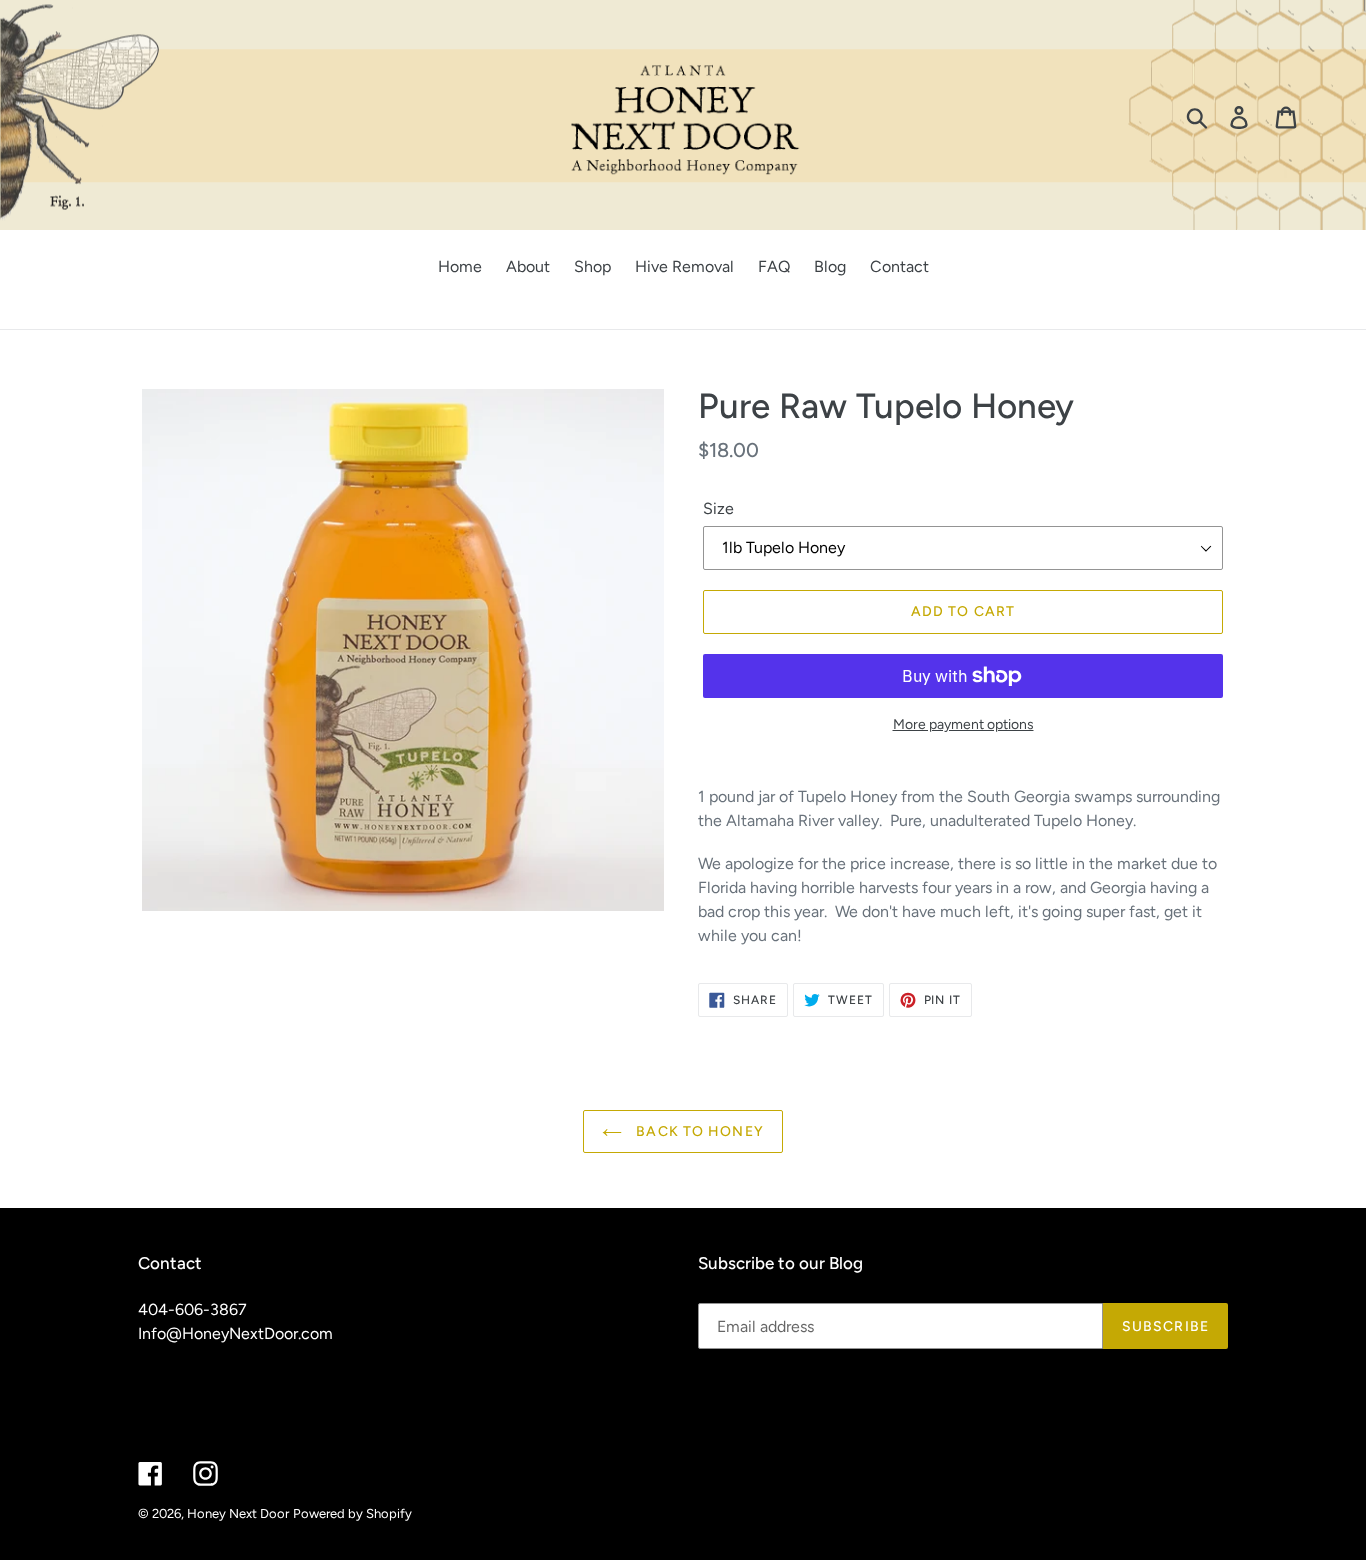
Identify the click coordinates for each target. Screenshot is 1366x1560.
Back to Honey (698, 1131)
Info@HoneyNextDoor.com (235, 1333)
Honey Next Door (238, 1513)
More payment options (963, 724)
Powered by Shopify (352, 1513)
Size (718, 508)
